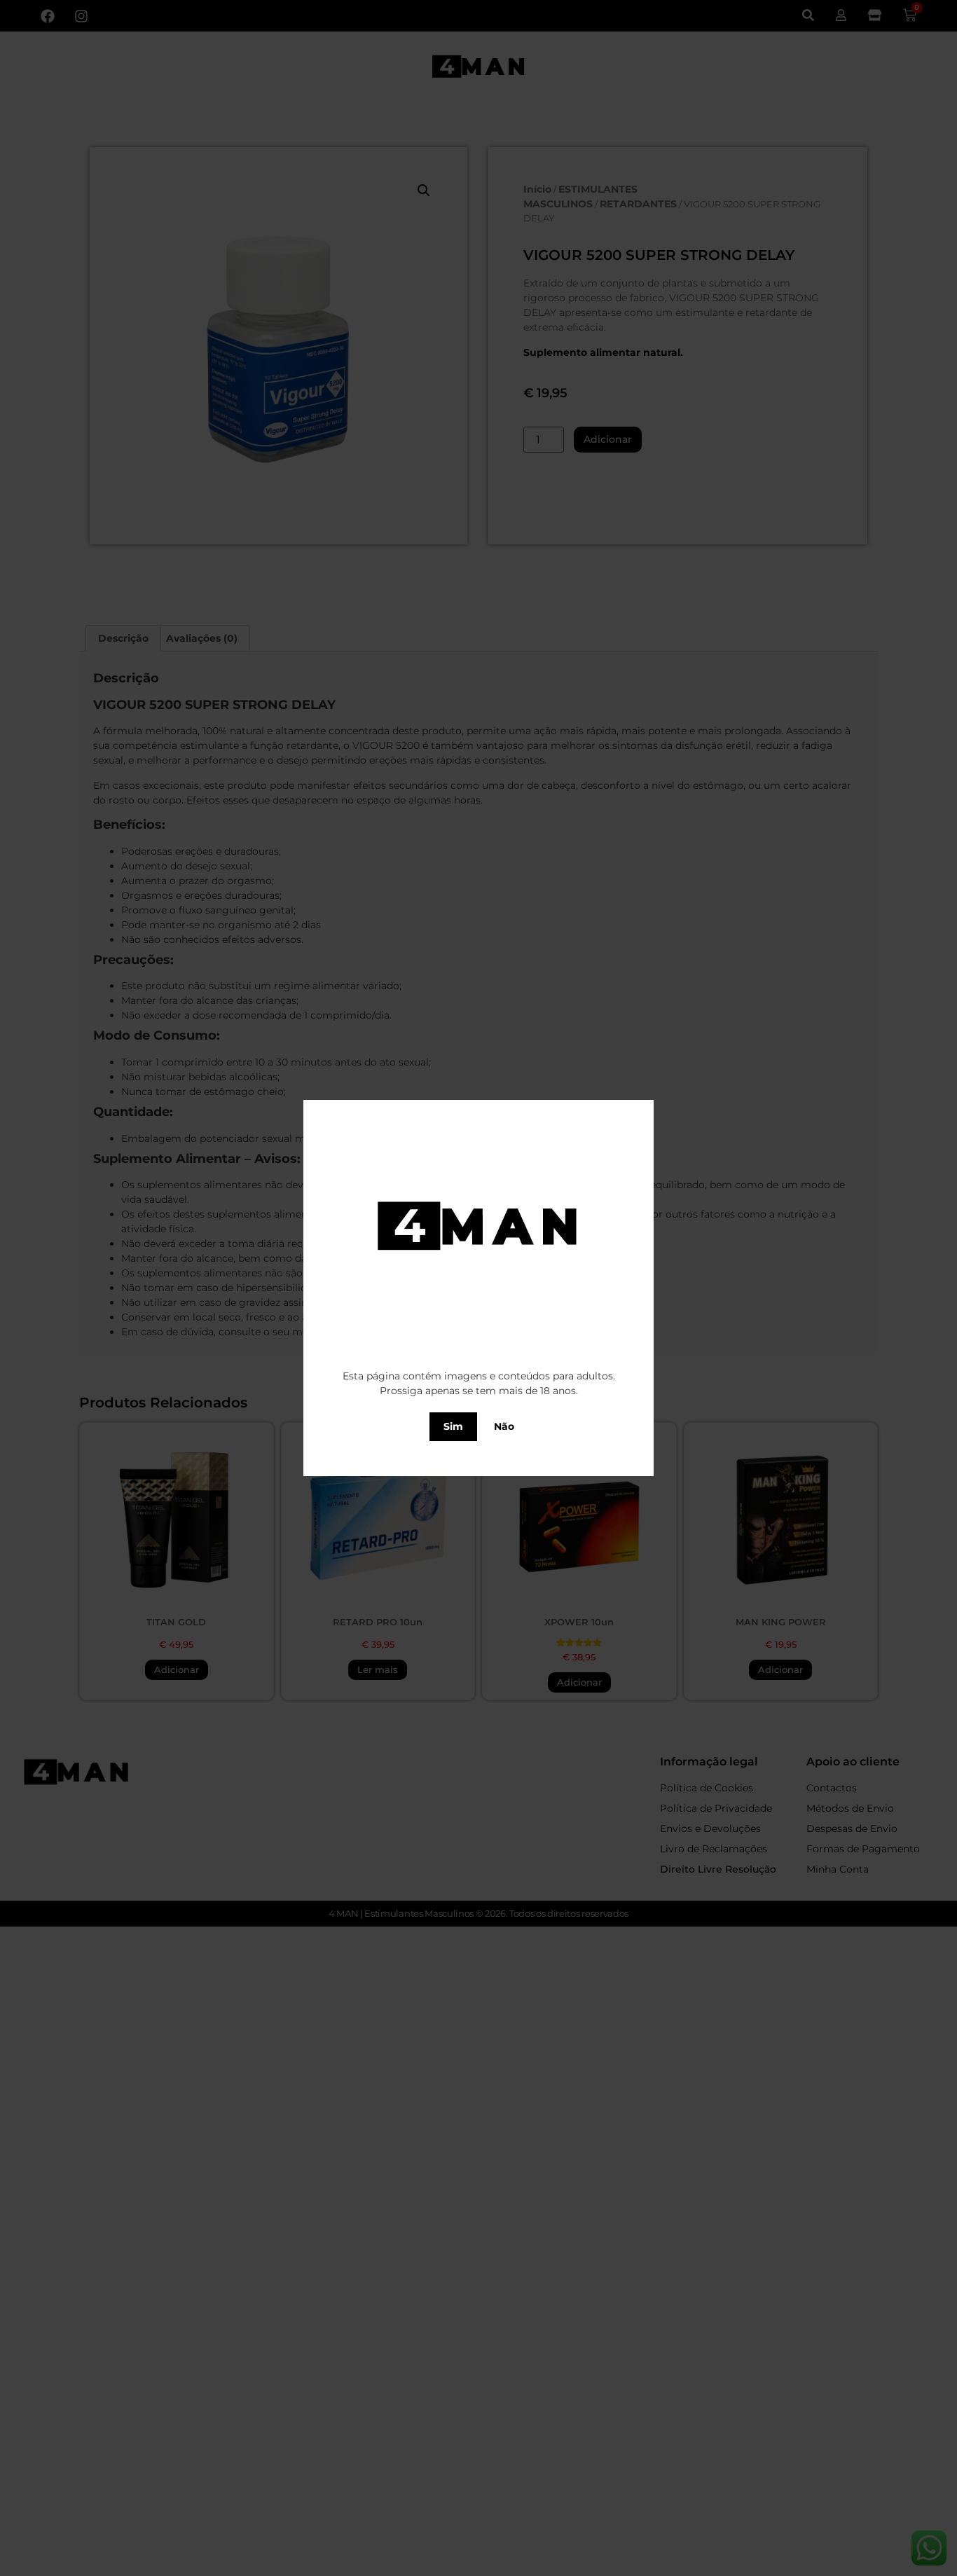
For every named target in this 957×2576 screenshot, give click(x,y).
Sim (453, 1426)
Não (504, 1426)
